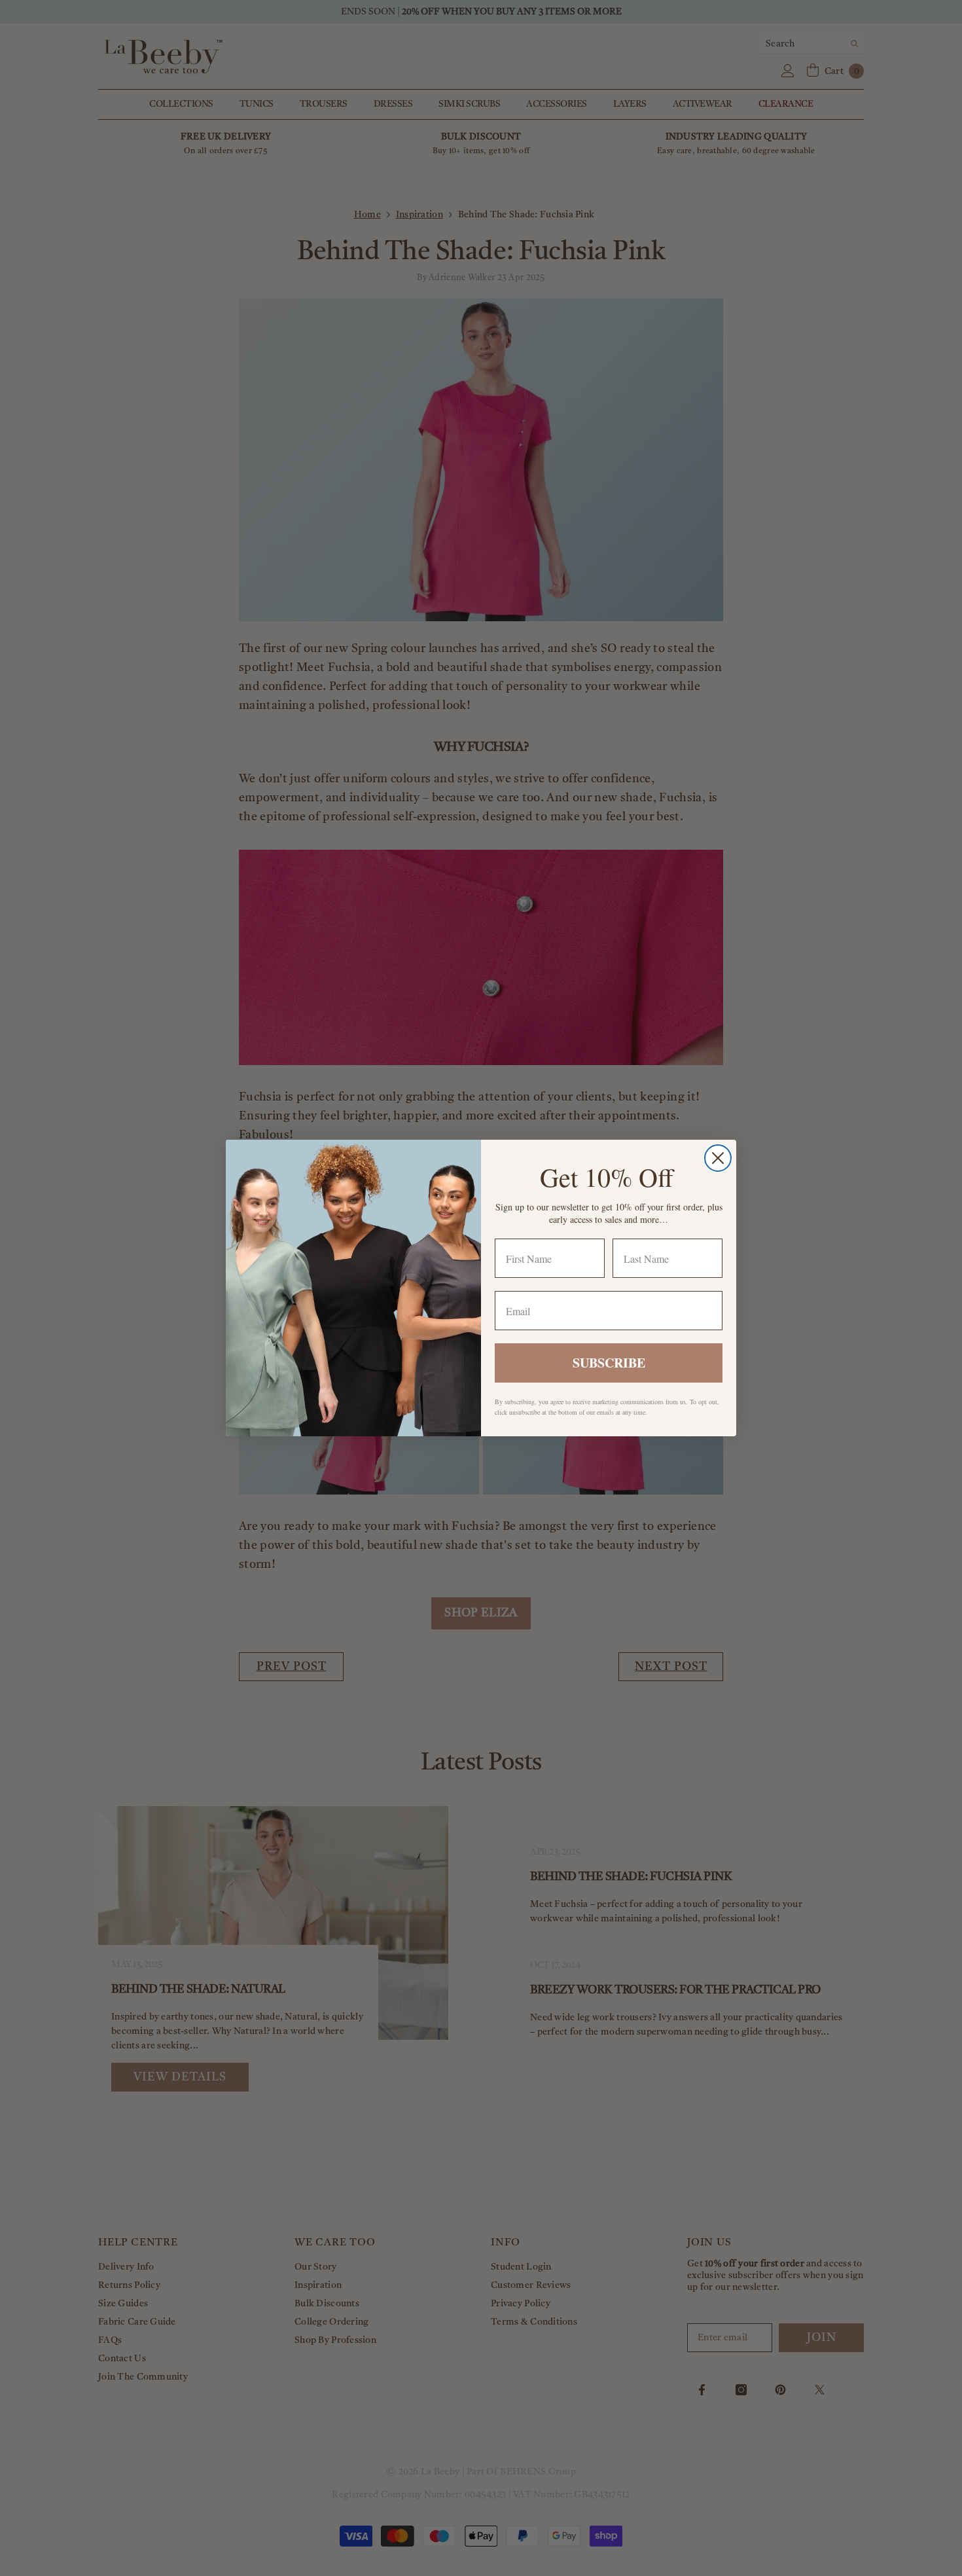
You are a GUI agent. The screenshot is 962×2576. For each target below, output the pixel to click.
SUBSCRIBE (609, 1363)
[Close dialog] (718, 1158)
